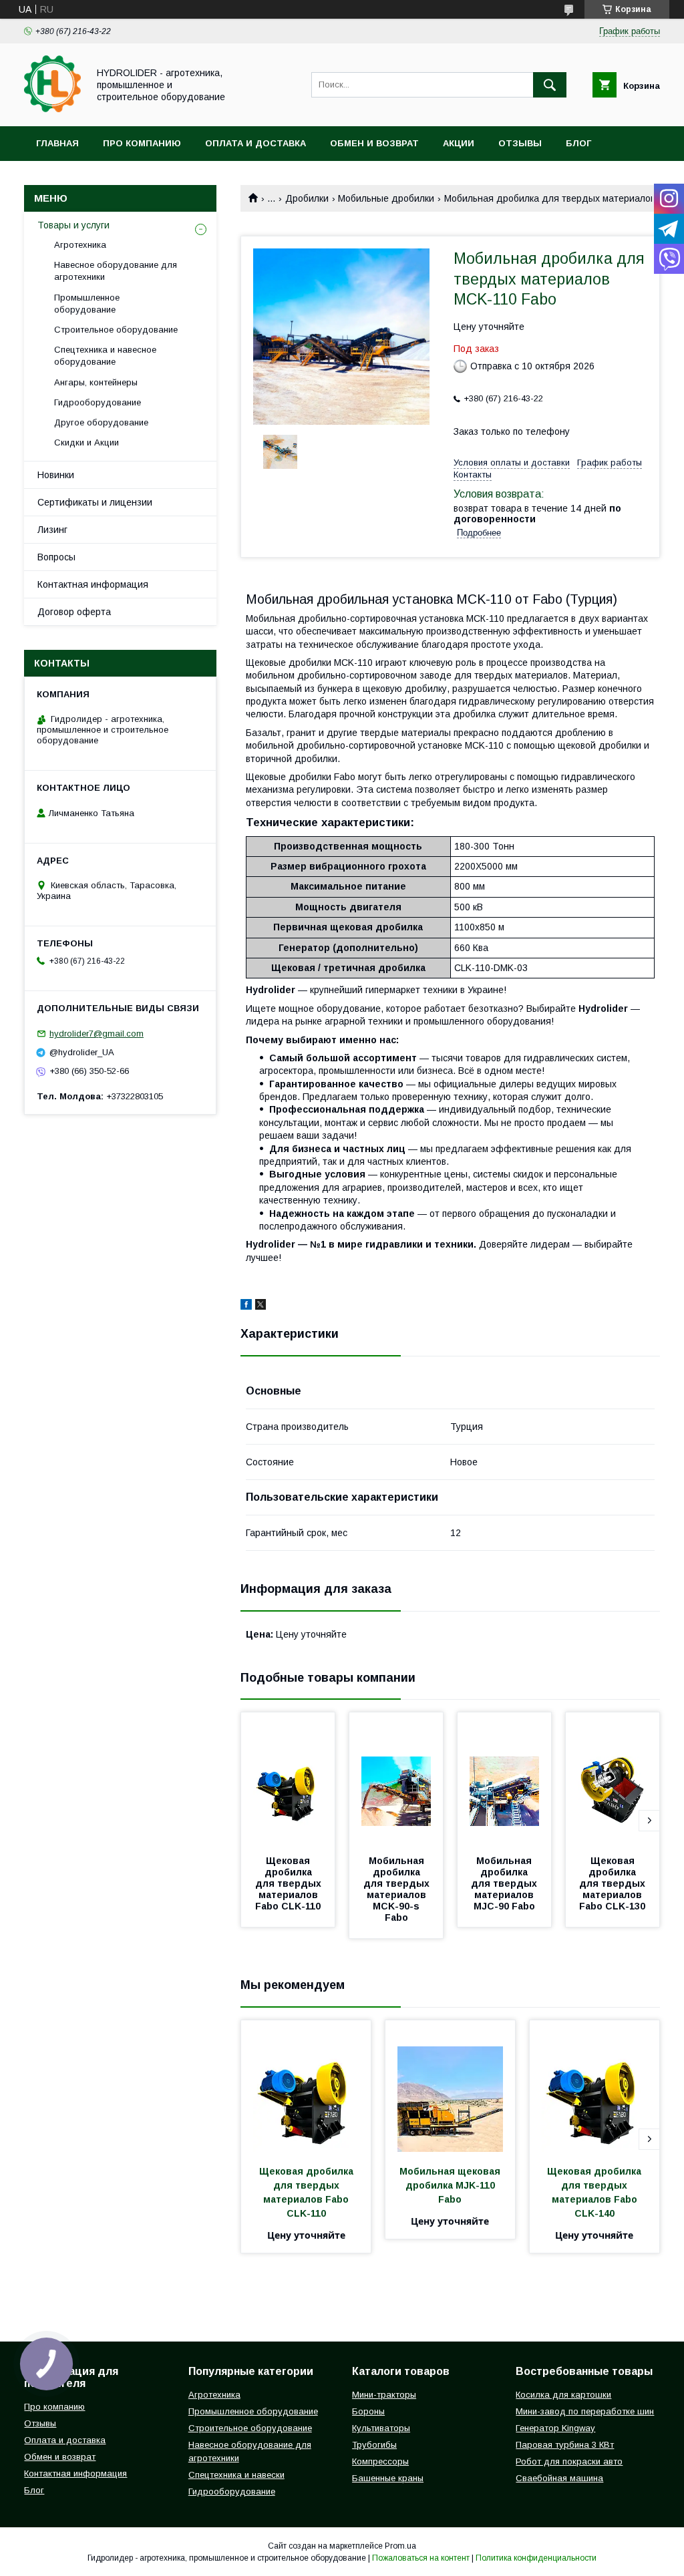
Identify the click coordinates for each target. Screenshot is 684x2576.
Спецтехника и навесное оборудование (105, 356)
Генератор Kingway (555, 2428)
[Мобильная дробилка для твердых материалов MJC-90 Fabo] (504, 1779)
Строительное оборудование (116, 330)
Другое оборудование (101, 422)
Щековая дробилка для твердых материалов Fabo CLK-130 (614, 1883)
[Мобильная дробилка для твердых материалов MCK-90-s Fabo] (396, 1779)
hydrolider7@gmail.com (97, 1034)
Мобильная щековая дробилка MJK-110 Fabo (451, 2185)
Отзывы (520, 143)
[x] (261, 1306)
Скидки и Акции (87, 442)
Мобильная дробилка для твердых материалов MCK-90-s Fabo (398, 1889)
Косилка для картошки (563, 2395)
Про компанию (142, 143)
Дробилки (307, 198)
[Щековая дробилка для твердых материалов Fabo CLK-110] (288, 1779)
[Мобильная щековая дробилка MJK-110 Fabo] (450, 2087)
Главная (57, 143)
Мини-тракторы (384, 2395)
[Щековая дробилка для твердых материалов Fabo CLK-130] (613, 1779)
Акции (459, 143)
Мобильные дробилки (386, 198)
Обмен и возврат (374, 143)
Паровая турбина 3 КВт (565, 2445)
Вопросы (56, 557)
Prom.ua (400, 2546)
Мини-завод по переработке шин (585, 2411)
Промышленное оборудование (87, 304)
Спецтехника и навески (236, 2475)
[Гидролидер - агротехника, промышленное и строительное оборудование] (52, 109)
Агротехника (80, 245)
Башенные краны (388, 2478)
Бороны (368, 2411)
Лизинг (52, 530)
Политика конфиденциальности (536, 2558)
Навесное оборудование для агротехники (116, 271)
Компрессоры (380, 2461)
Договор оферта (74, 612)
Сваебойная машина (559, 2478)
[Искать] (550, 85)
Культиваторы (381, 2428)
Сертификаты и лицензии (95, 502)
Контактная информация (93, 584)
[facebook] (246, 1306)
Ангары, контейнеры (96, 382)
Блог (578, 143)
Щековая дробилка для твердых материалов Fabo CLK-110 (290, 1883)
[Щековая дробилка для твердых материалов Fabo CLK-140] (594, 2087)
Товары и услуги (73, 225)
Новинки (56, 475)
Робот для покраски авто (569, 2461)
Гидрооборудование (98, 402)
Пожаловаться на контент (421, 2558)
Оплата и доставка (255, 143)
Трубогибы (374, 2445)
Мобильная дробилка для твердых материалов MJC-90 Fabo (505, 1883)
